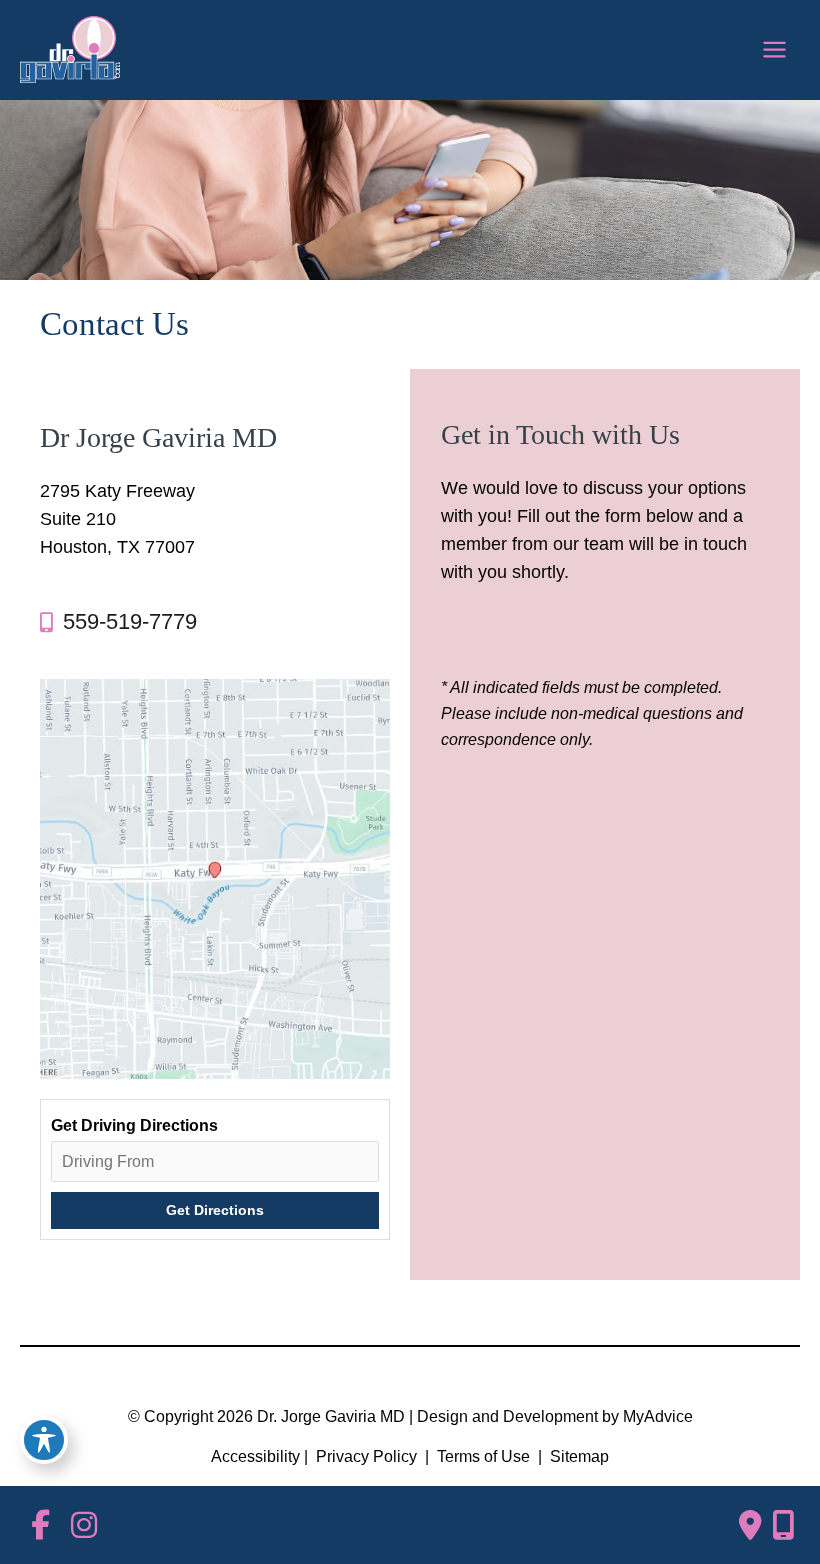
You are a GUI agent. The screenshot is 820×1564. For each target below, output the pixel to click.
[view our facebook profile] (40, 1525)
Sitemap (577, 1456)
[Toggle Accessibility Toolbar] (44, 1440)
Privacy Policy (366, 1456)
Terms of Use (483, 1456)
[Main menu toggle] (774, 50)
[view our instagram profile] (84, 1525)
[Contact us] (750, 1525)
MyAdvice (658, 1416)
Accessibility (255, 1456)
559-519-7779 (130, 621)
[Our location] (783, 1525)
